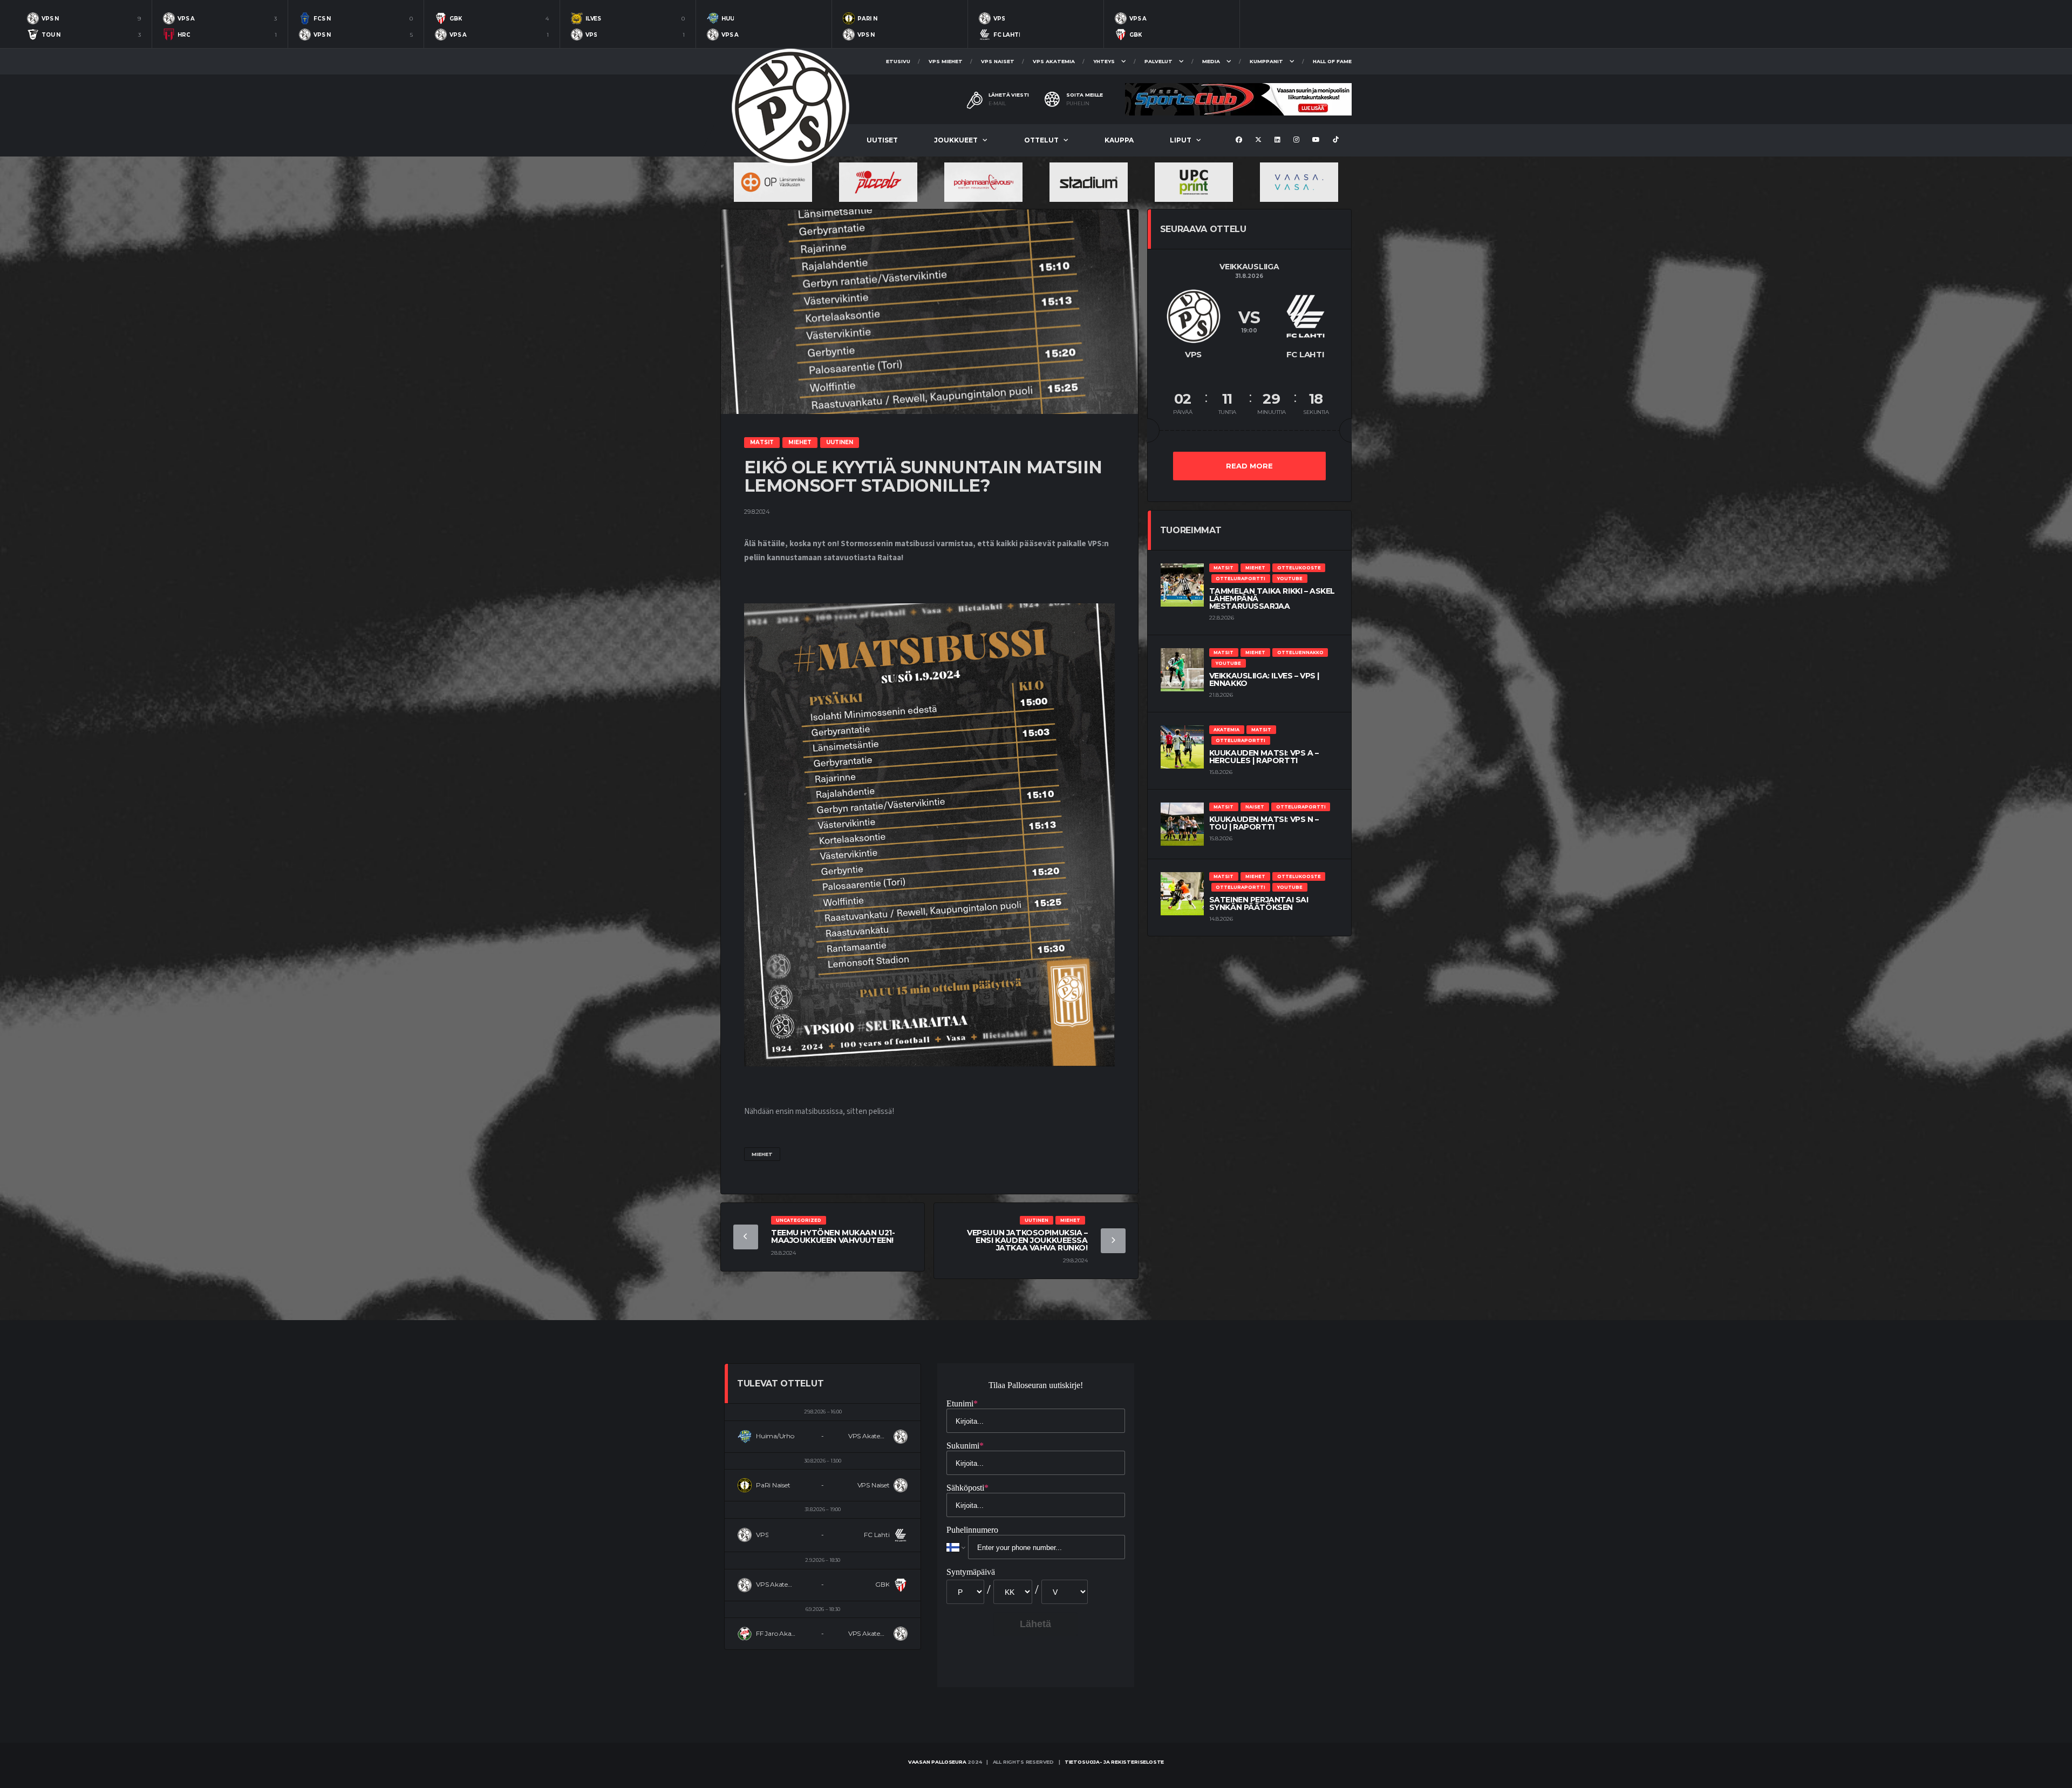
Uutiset (882, 140)
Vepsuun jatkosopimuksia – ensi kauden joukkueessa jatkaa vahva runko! (1027, 1240)
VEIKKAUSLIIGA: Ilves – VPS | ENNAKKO (1264, 679)
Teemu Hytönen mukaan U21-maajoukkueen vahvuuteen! (833, 1236)
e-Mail (997, 104)
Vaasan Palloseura (937, 1762)
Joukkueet (956, 140)
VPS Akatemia (1054, 61)
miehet (762, 1154)
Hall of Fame (1332, 61)
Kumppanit (1266, 61)
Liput (1181, 140)
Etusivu (898, 61)
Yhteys (1104, 61)
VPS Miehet (946, 61)
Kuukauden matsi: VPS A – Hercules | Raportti (1264, 757)
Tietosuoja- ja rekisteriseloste (1114, 1762)
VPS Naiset (998, 61)
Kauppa (1119, 140)
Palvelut (1158, 61)
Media (1211, 61)
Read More (1249, 466)
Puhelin (1078, 104)
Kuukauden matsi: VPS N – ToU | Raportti (1264, 823)
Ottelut (1041, 140)
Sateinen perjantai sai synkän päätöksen (1259, 903)
